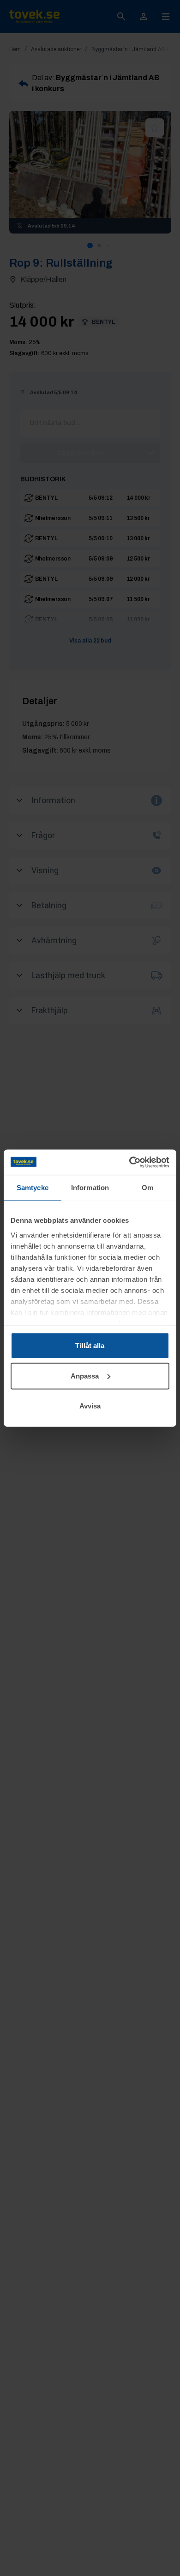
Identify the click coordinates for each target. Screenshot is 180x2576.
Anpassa (85, 1376)
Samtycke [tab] (33, 1188)
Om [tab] (147, 1188)
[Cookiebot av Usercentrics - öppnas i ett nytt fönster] (129, 1162)
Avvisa (90, 1406)
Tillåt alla (90, 1346)
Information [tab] (90, 1188)
